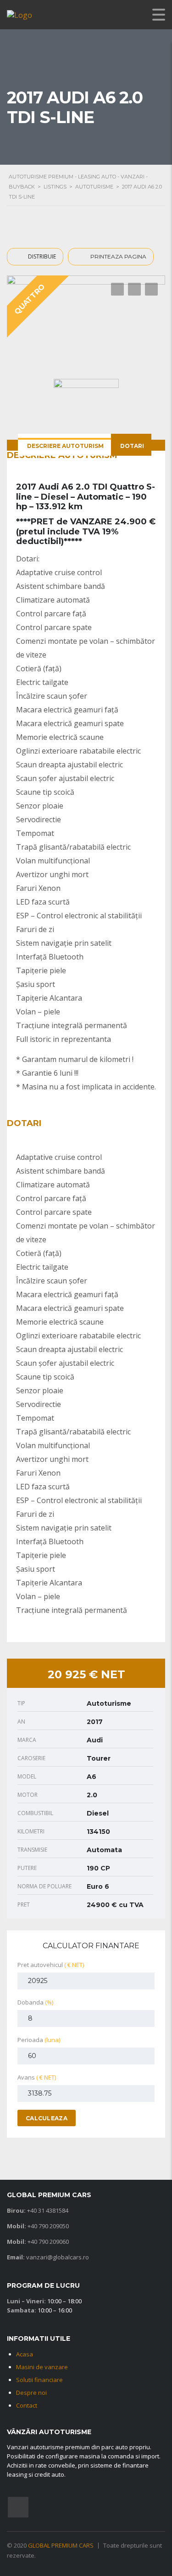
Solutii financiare (39, 2380)
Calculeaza (47, 2118)
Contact (27, 2405)
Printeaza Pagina (118, 256)
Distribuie (41, 256)
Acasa (25, 2354)
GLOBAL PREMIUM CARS (61, 2545)
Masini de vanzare (42, 2367)
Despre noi (31, 2393)
